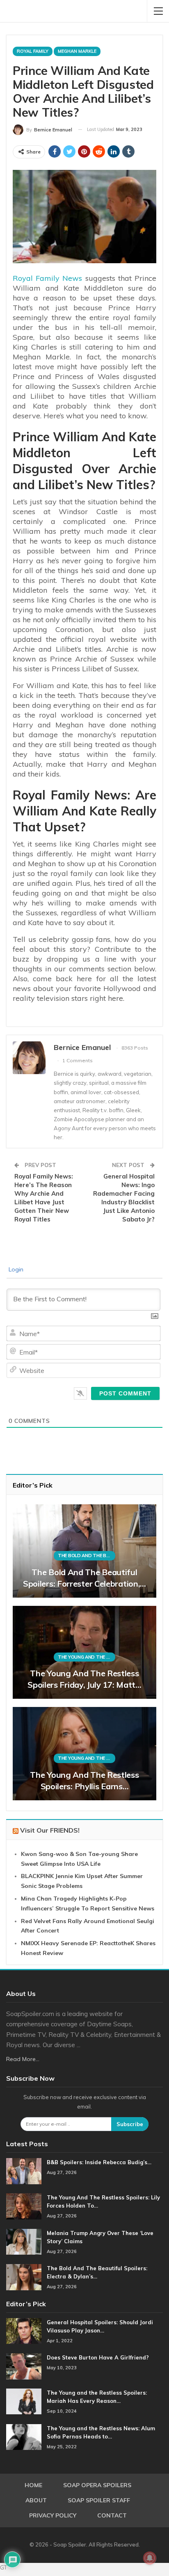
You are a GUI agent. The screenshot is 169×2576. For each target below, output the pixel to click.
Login (15, 1269)
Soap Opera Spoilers (97, 2485)
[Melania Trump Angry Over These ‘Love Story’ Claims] (24, 2242)
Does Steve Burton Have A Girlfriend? (98, 2357)
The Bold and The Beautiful (87, 1556)
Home (33, 2485)
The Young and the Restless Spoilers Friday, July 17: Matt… (84, 1679)
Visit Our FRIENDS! (50, 1830)
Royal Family (33, 51)
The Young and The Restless (87, 1657)
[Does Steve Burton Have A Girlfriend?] (24, 2366)
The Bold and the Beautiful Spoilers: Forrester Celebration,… (84, 1578)
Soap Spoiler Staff (99, 2500)
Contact (112, 2515)
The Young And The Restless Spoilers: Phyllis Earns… (84, 1780)
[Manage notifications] (150, 2558)
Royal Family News (47, 278)
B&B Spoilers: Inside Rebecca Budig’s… (99, 2162)
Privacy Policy (53, 2515)
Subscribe (130, 2124)
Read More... (23, 2059)
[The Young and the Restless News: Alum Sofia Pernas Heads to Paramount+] (24, 2437)
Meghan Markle (77, 51)
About (36, 2500)
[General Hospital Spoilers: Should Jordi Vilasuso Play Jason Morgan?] (24, 2331)
